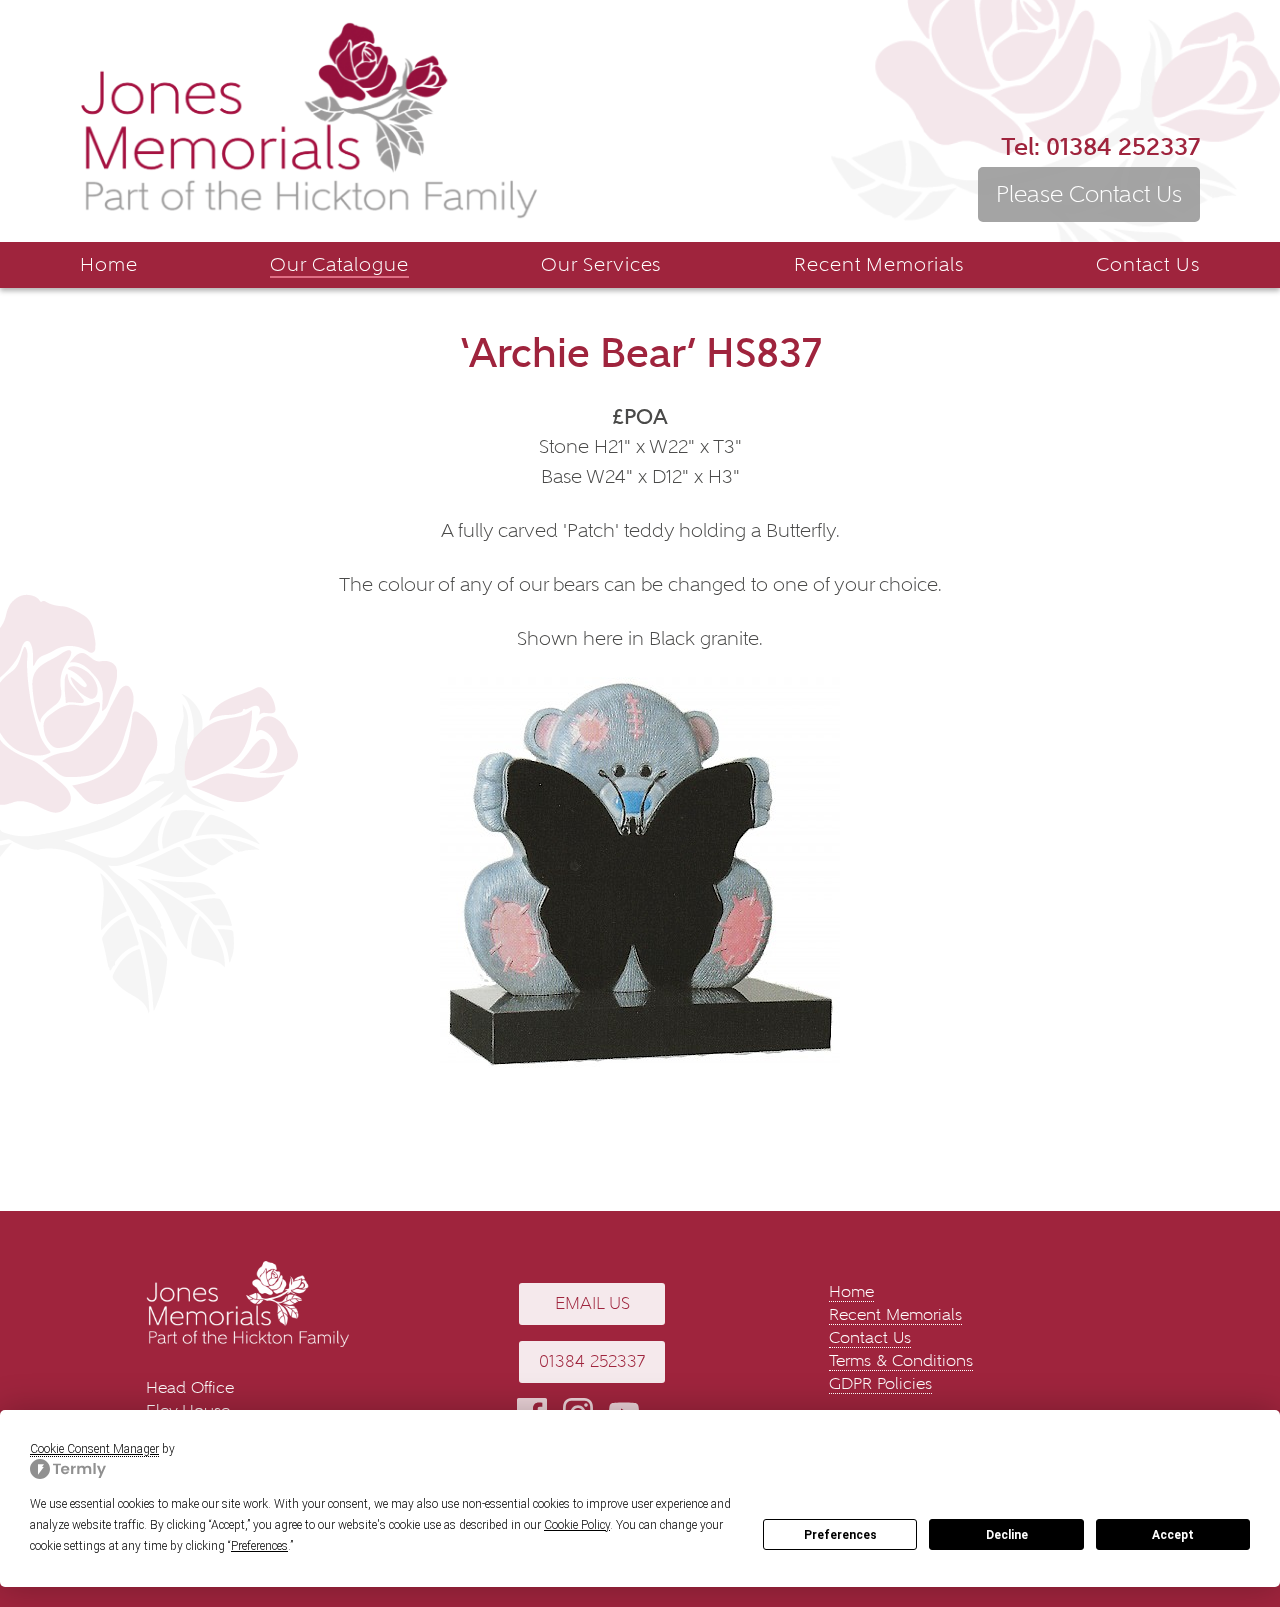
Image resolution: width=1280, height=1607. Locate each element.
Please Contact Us (1089, 194)
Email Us (592, 1303)
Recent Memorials (879, 264)
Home (109, 264)
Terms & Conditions (901, 1360)
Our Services (601, 264)
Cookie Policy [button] (577, 1525)
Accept (1173, 1535)
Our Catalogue (339, 264)
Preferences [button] (259, 1546)
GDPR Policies (880, 1383)
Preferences (840, 1535)
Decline (1007, 1535)
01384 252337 (1100, 146)
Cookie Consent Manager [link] (94, 1449)
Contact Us (1148, 264)
